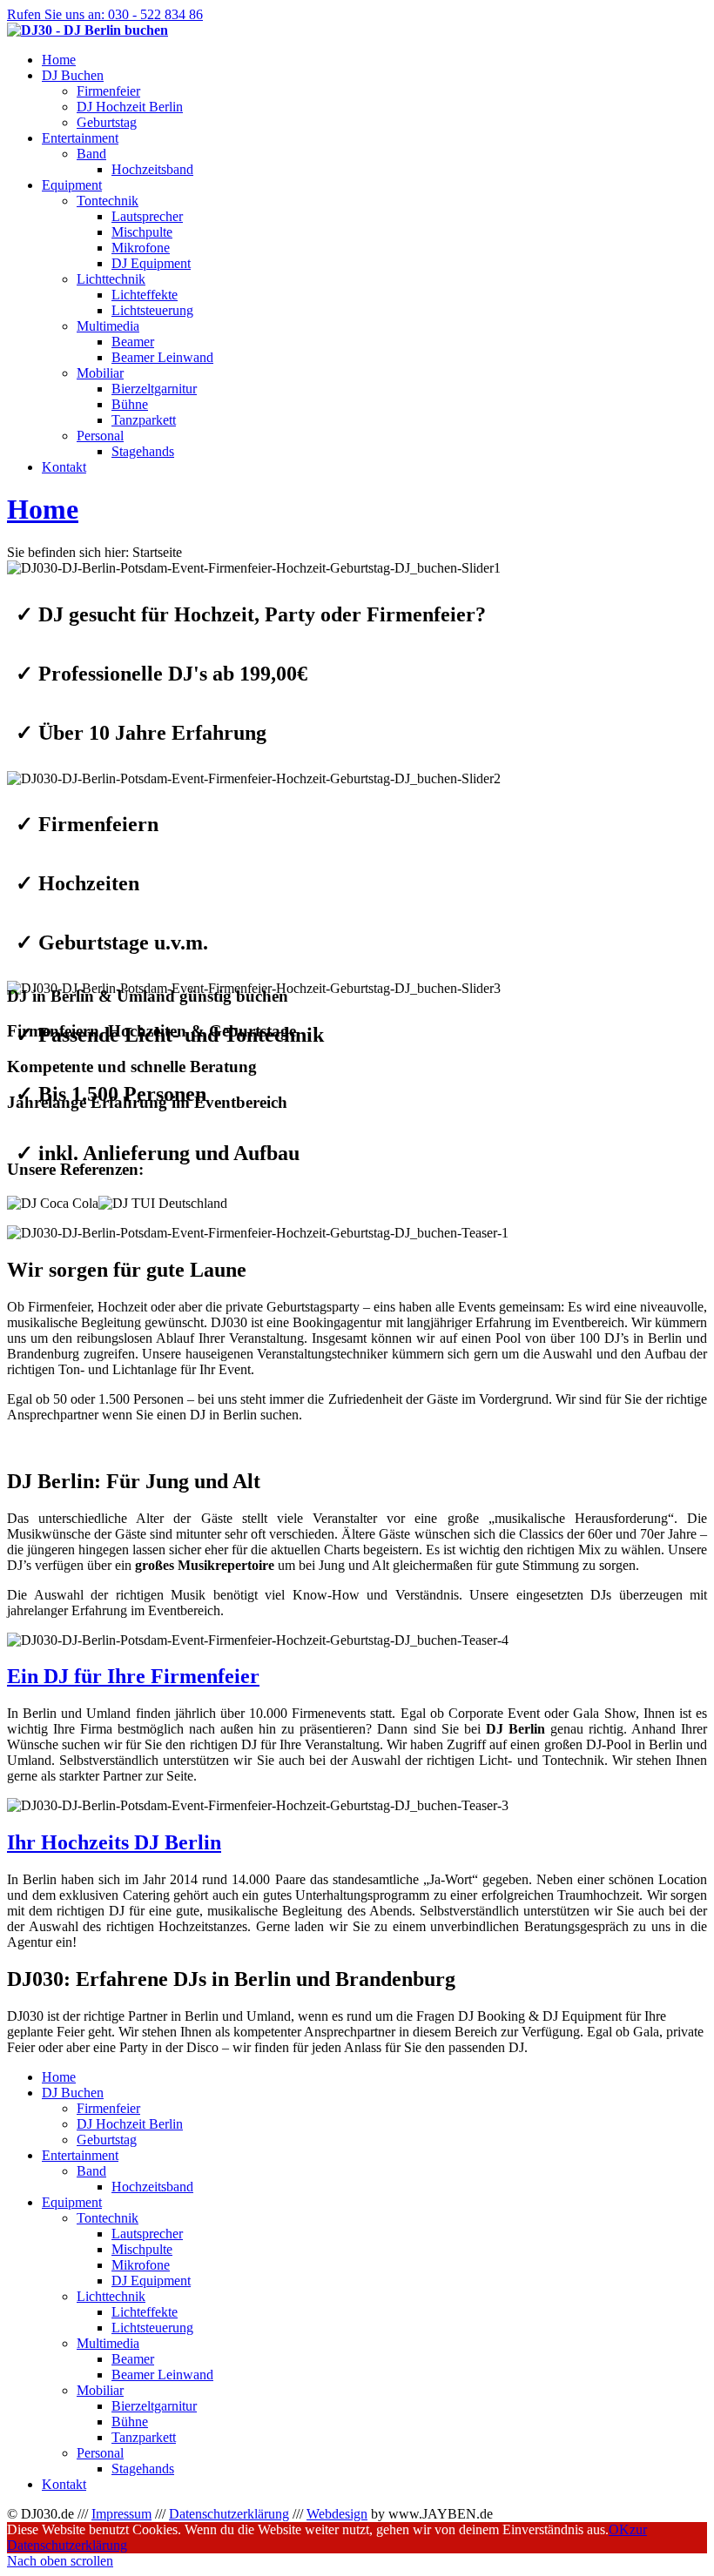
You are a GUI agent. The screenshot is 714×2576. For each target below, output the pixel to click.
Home (43, 509)
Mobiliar (100, 373)
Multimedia (108, 326)
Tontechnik (108, 201)
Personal (100, 436)
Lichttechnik (111, 279)
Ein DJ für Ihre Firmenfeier (133, 1676)
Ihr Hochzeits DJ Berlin (114, 1842)
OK (619, 2529)
